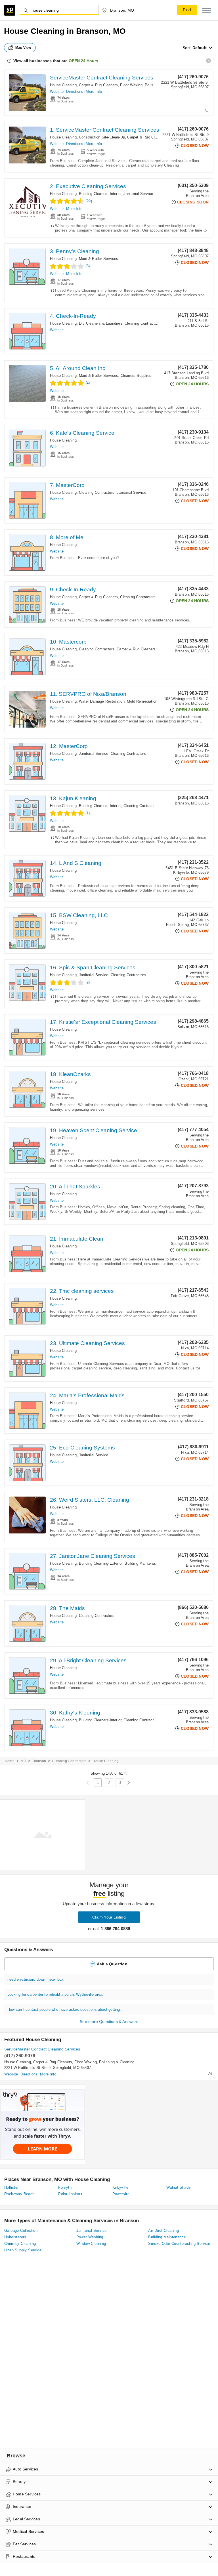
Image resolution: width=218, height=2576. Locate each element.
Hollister (11, 2187)
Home (10, 1761)
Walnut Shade (179, 2187)
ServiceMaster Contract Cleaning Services (102, 78)
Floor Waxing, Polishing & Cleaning (150, 85)
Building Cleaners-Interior (100, 194)
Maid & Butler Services (98, 259)
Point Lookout (70, 2194)
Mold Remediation (142, 701)
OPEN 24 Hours (83, 61)
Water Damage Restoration (102, 701)
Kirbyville (120, 2187)
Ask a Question (112, 1964)
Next (128, 1783)
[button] (207, 10)
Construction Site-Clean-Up (102, 137)
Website (57, 92)
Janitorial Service (138, 194)
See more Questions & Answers (109, 2022)
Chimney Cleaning (20, 2244)
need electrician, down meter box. (36, 1979)
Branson (39, 1761)
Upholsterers (15, 2237)
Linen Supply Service (23, 2250)
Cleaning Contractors (142, 323)
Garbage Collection (21, 2231)
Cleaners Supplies (136, 376)
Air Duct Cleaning (163, 2231)
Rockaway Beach (19, 2194)
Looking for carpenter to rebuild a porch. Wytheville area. (55, 1994)
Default (200, 48)
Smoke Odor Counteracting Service (179, 2244)
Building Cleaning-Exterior (101, 1563)
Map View (23, 48)
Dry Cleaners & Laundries (101, 323)
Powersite (121, 2194)
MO (23, 1761)
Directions (75, 92)
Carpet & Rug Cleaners (98, 85)
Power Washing (90, 2237)
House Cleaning (63, 85)
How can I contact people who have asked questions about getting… (66, 2009)
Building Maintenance (143, 1563)
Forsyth (65, 2187)
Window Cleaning (91, 2244)
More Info (94, 92)
